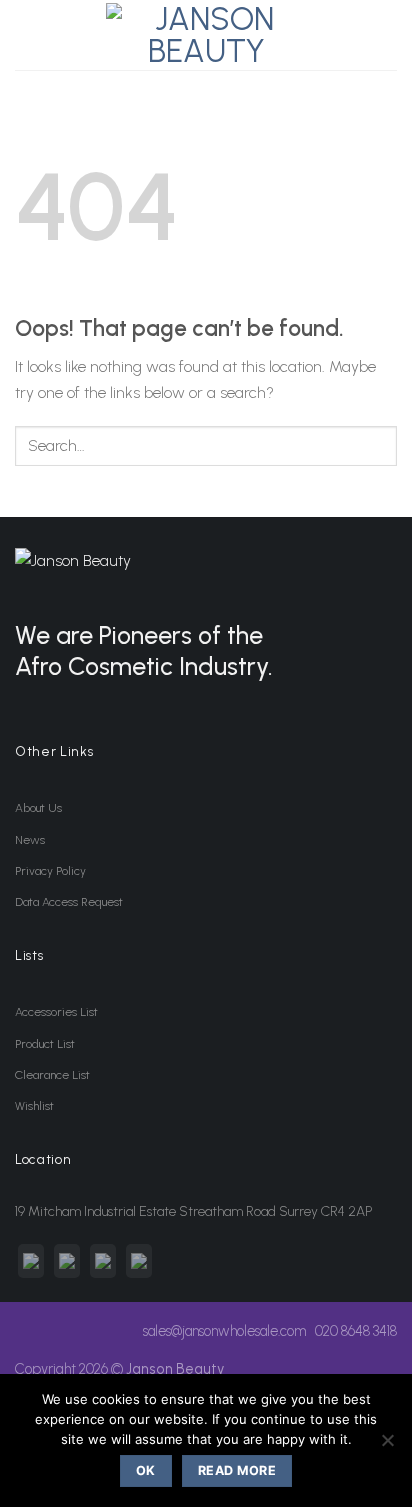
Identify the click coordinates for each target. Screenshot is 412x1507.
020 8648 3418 (356, 1331)
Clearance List (52, 1075)
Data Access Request (69, 902)
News (30, 840)
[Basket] (385, 35)
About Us (38, 808)
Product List (45, 1044)
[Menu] (27, 34)
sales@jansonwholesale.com (224, 1331)
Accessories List (56, 1012)
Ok (146, 1470)
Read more (237, 1470)
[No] (387, 1446)
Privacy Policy (50, 871)
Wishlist (34, 1106)
